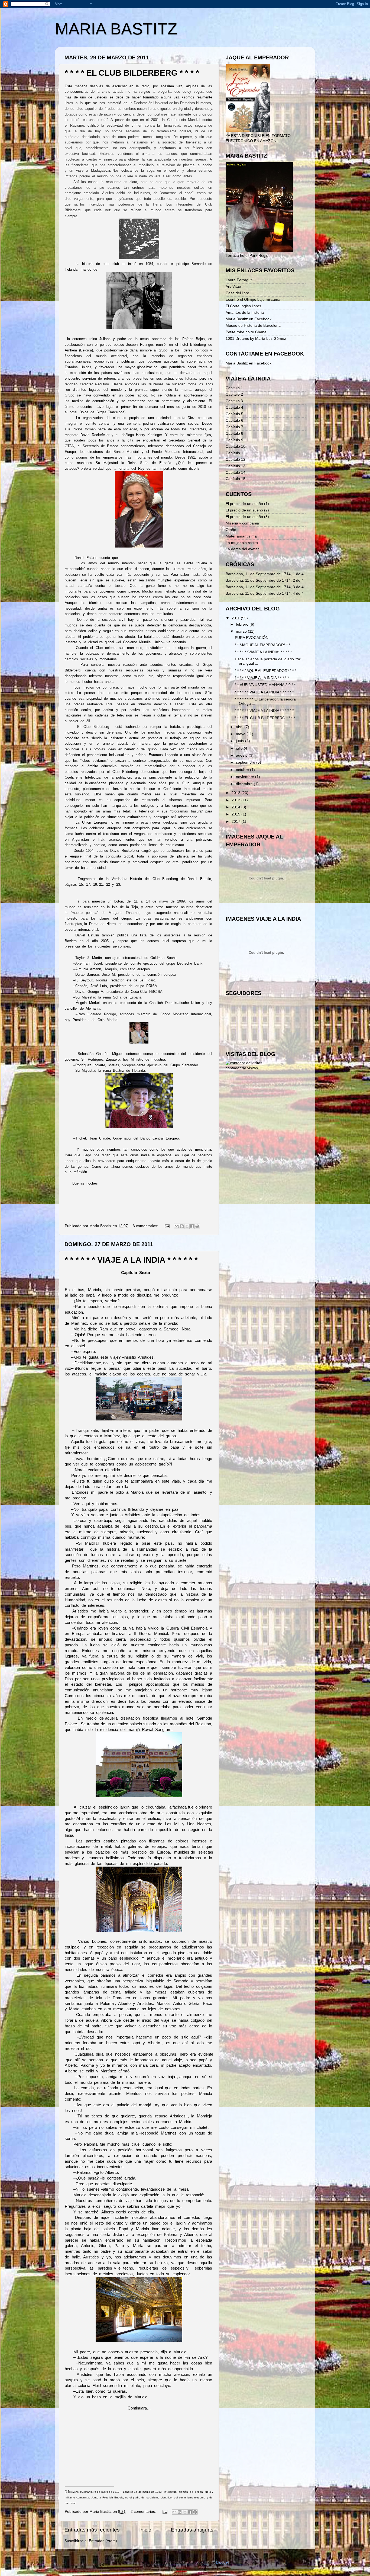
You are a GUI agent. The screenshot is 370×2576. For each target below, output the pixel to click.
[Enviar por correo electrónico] (177, 1226)
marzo (242, 631)
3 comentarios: (146, 1226)
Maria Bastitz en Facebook (249, 319)
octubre (243, 770)
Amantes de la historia (245, 313)
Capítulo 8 (234, 433)
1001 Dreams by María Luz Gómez (256, 339)
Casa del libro (237, 293)
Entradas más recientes (92, 2530)
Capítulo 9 (234, 440)
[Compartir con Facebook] (192, 1226)
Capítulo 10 (236, 447)
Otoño (231, 530)
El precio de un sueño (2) (247, 510)
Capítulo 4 (234, 407)
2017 (236, 822)
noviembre (246, 777)
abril (240, 727)
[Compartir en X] (187, 1226)
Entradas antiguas (192, 2530)
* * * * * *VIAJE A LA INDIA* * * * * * (263, 652)
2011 (236, 618)
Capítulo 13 (236, 466)
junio (241, 741)
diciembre (245, 784)
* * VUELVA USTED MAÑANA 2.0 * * (265, 685)
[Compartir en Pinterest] (197, 1226)
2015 (236, 814)
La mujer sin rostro (242, 543)
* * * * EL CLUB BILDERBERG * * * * (132, 73)
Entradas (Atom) (103, 2541)
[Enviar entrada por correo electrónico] (167, 1226)
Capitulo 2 (234, 394)
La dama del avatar (242, 549)
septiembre (246, 762)
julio (240, 748)
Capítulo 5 (234, 414)
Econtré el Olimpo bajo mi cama (253, 300)
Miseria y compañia (242, 523)
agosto (242, 755)
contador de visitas (242, 1068)
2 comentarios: (144, 2512)
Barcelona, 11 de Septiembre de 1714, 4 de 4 (265, 593)
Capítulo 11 (235, 453)
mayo (241, 734)
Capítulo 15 (236, 479)
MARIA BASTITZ (116, 29)
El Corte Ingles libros (243, 306)
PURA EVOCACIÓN (252, 638)
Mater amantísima (241, 536)
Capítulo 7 (234, 427)
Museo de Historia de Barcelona (253, 326)
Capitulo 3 (234, 401)
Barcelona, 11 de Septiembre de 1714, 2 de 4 (265, 580)
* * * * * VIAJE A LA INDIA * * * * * (262, 678)
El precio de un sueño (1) (247, 504)
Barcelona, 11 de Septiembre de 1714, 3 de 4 (265, 587)
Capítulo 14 (236, 473)
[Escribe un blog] (182, 1226)
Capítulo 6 (234, 420)
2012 (236, 793)
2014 (236, 807)
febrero (243, 624)
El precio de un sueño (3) (247, 517)
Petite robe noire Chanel (246, 332)
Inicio (145, 2530)
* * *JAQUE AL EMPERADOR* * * (262, 645)
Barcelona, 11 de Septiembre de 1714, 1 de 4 (265, 574)
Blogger (222, 2562)
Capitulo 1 (234, 388)
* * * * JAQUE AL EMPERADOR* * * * (265, 671)
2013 (236, 800)
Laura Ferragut (239, 280)
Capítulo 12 (236, 460)
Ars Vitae (233, 287)
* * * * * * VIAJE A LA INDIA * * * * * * (131, 1260)
